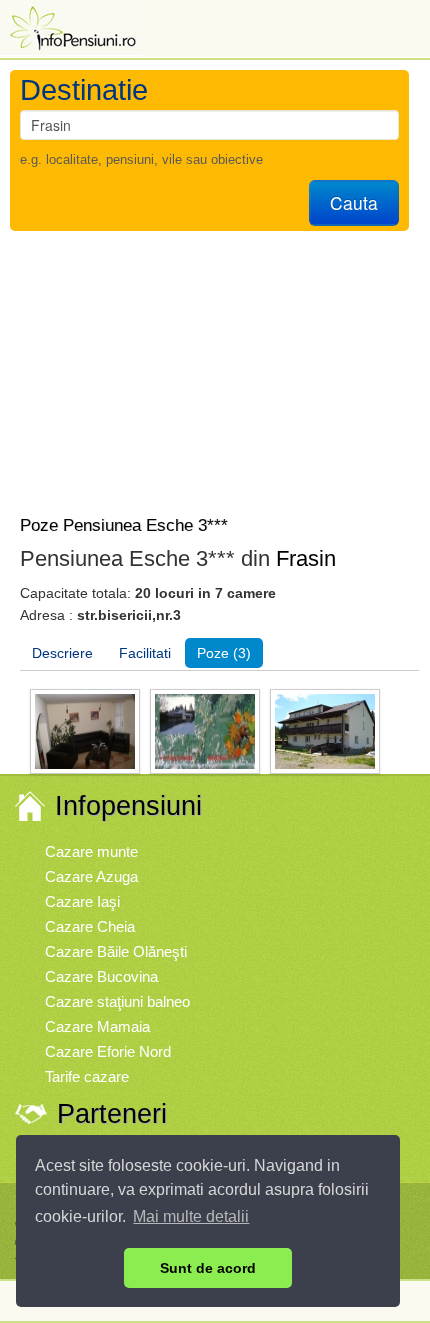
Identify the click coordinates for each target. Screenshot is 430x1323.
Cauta (354, 202)
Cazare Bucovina (101, 976)
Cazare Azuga (91, 876)
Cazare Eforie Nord (108, 1051)
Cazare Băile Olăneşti (116, 951)
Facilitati (145, 653)
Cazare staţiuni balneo (117, 1001)
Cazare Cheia (90, 926)
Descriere (62, 653)
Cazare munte (91, 851)
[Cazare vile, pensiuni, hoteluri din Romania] (71, 26)
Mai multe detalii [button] (191, 1216)
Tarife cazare (87, 1076)
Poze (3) (224, 653)
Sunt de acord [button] (208, 1268)
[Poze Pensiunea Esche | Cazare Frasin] (85, 730)
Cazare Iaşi (82, 901)
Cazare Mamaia (97, 1026)
